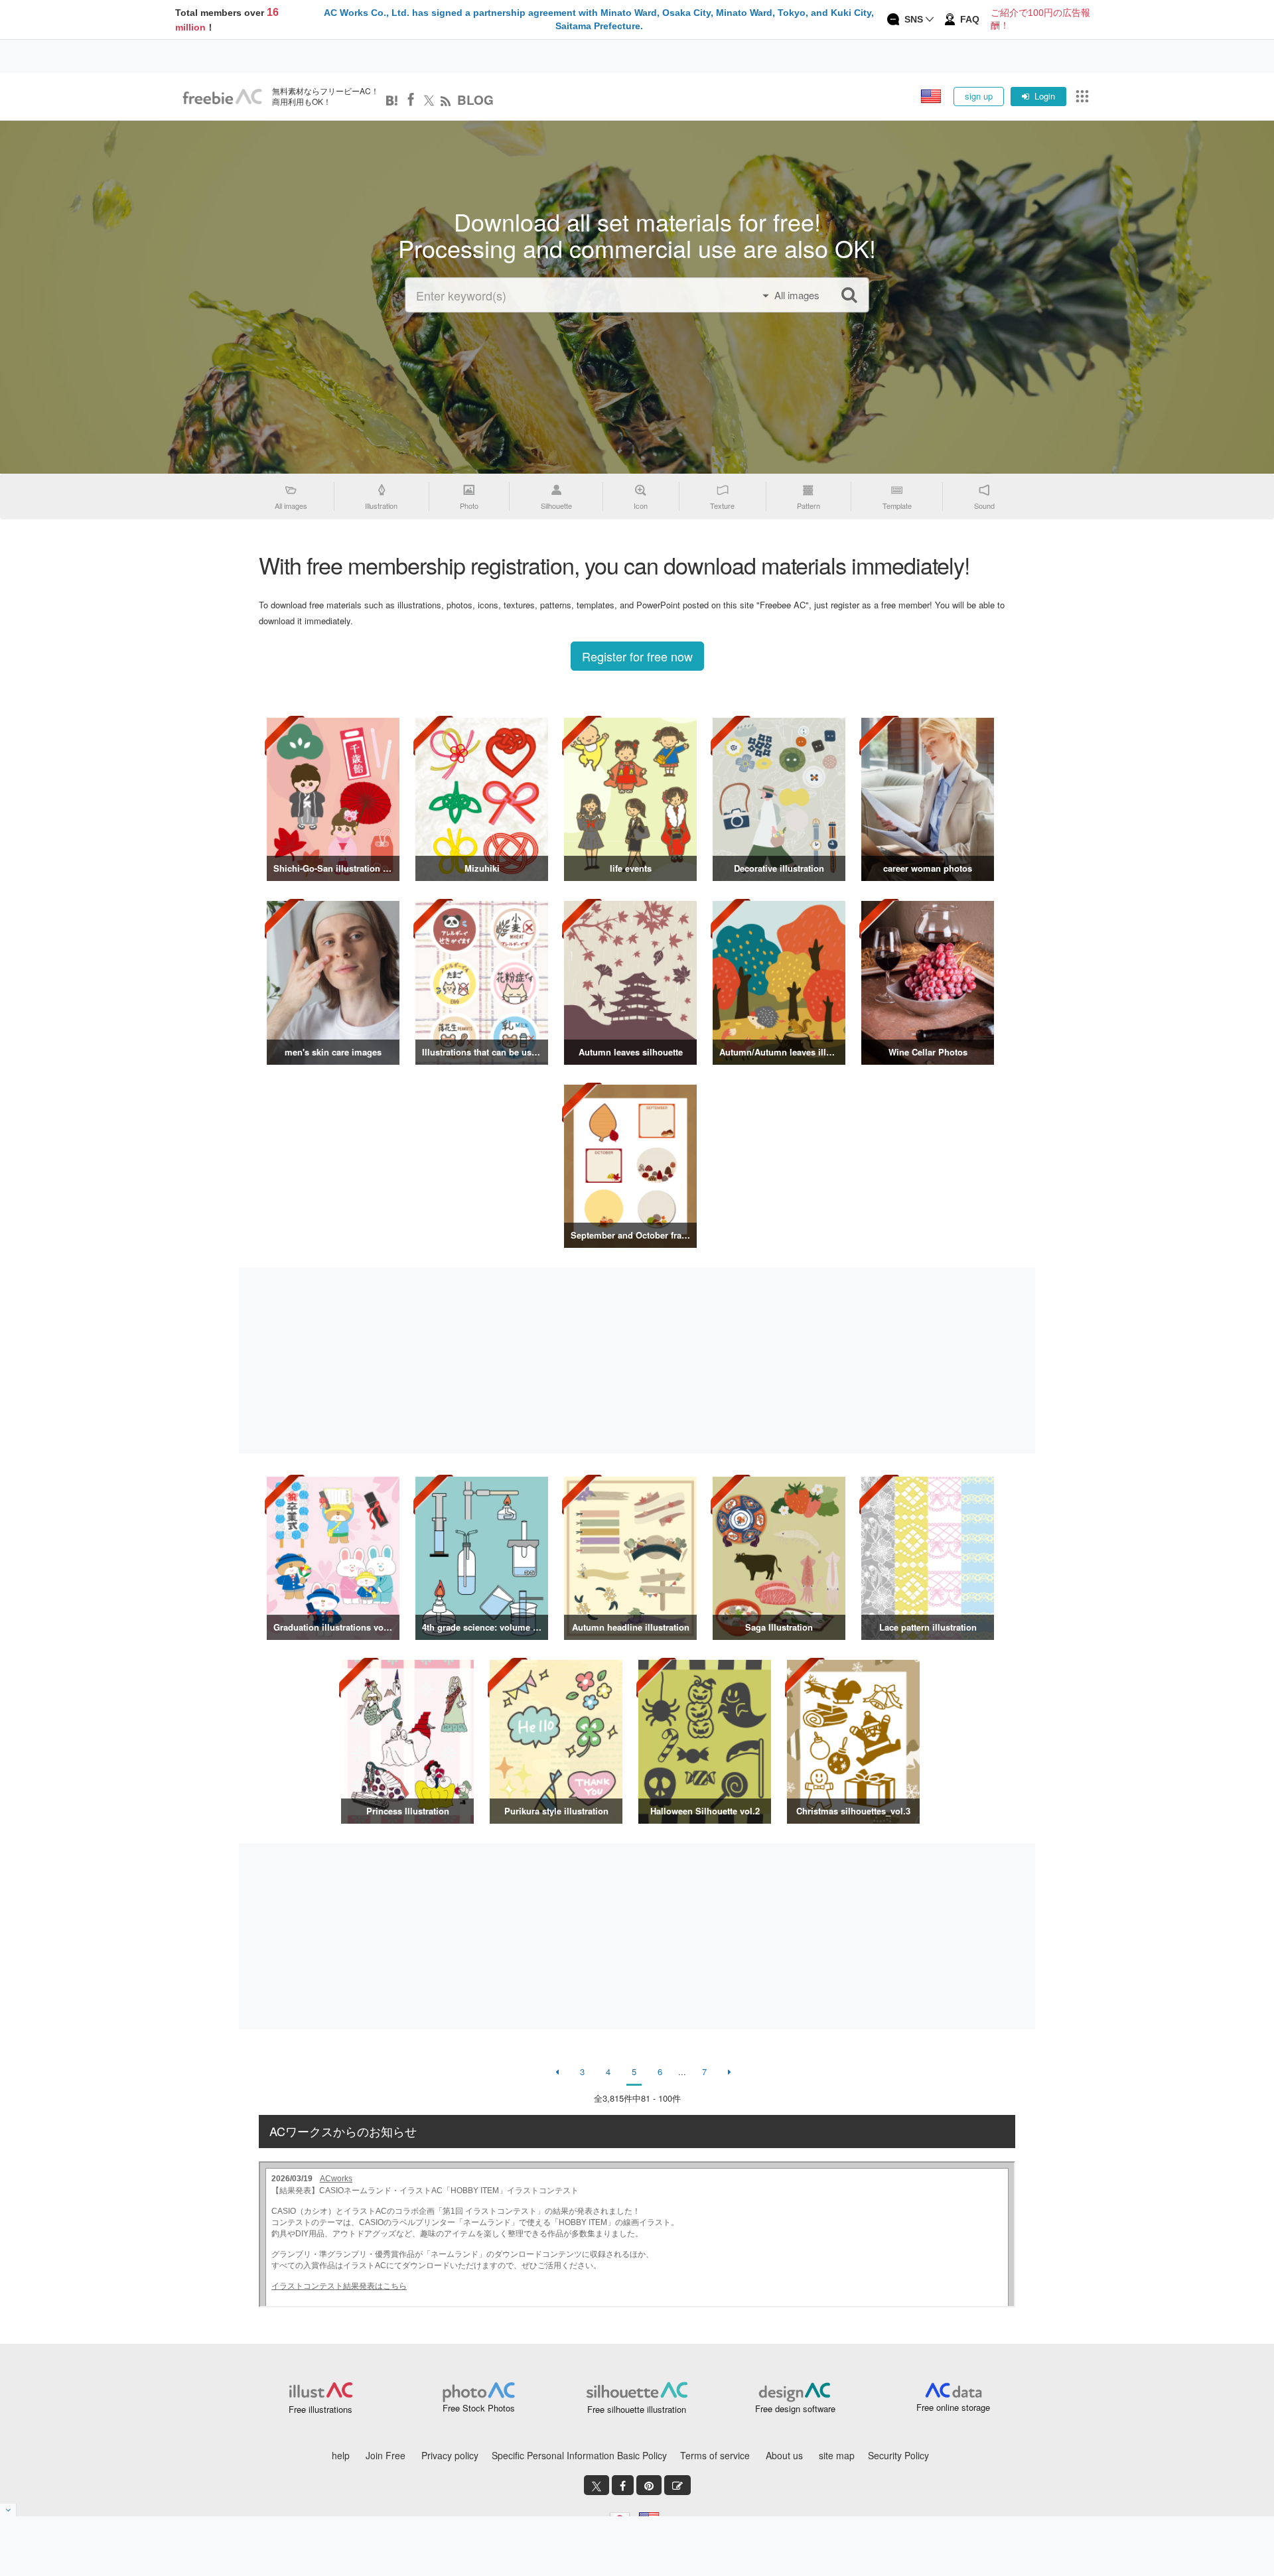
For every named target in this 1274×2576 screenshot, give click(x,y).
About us (784, 2455)
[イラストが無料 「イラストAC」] (222, 97)
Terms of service (715, 2455)
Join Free (386, 2455)
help (341, 2455)
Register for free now (637, 656)
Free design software (795, 2408)
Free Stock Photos (479, 2408)
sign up (979, 96)
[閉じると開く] (8, 2510)
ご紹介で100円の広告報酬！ (1040, 19)
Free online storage (953, 2407)
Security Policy (898, 2455)
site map (837, 2455)
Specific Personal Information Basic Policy (579, 2455)
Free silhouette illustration (637, 2409)
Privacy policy (450, 2455)
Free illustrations (320, 2409)
